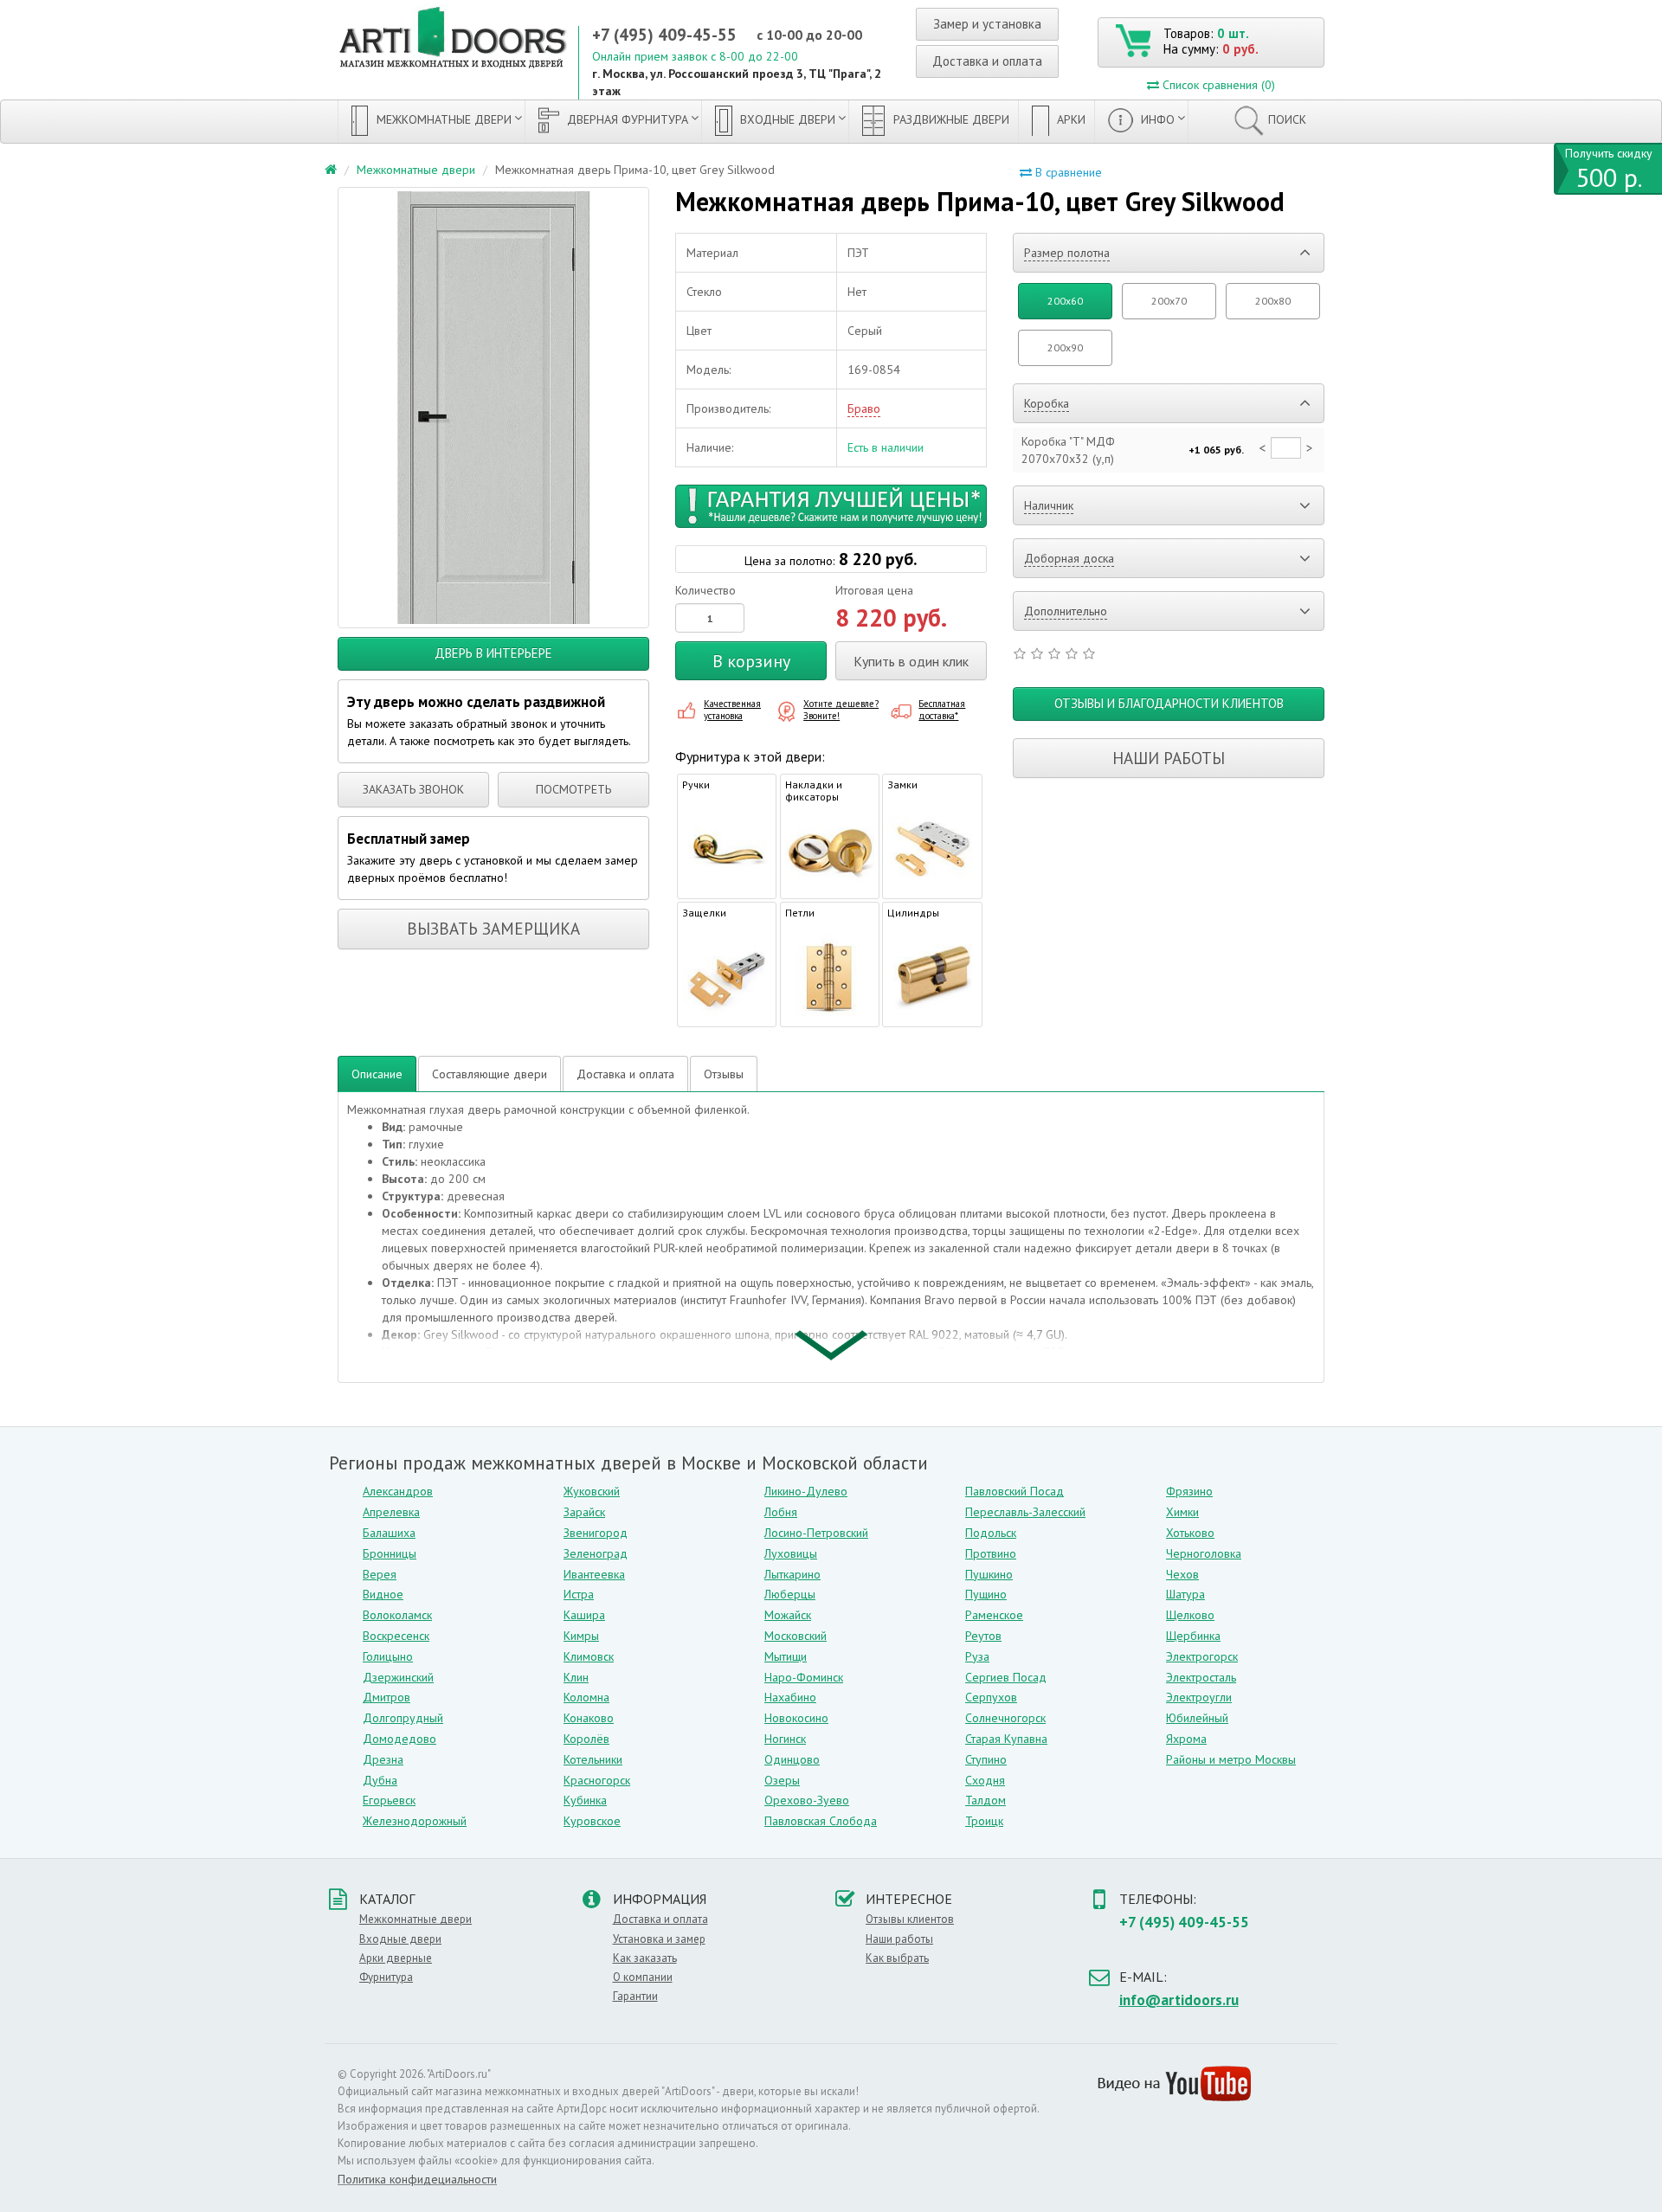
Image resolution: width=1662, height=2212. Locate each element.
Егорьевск (389, 1800)
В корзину (751, 661)
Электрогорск (1202, 1656)
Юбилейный (1197, 1718)
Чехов (1182, 1574)
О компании (643, 1977)
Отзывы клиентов (910, 1919)
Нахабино (790, 1697)
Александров (398, 1491)
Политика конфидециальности (417, 2179)
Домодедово (399, 1739)
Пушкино (989, 1574)
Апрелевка (391, 1512)
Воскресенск (396, 1636)
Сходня (985, 1780)
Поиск (1287, 119)
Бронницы (390, 1553)
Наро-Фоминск (804, 1677)
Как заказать (645, 1958)
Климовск (589, 1656)
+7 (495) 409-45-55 (664, 35)
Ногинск (785, 1739)
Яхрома (1186, 1739)
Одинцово (792, 1759)
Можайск (788, 1615)
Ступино (986, 1759)
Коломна (586, 1697)
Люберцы (790, 1594)
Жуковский (592, 1491)
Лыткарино (792, 1574)
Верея (380, 1574)
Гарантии (635, 1996)
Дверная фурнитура (626, 119)
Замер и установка (987, 24)
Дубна (380, 1780)
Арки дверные (396, 1958)
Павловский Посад (1015, 1491)
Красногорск (597, 1780)
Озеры (782, 1780)
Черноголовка (1204, 1553)
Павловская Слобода (821, 1821)
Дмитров (387, 1697)
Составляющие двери (490, 1074)
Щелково (1190, 1615)
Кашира (584, 1615)
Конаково (589, 1718)
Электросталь (1201, 1677)
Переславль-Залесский (1025, 1512)
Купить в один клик (911, 661)
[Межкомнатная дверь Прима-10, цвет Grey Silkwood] (493, 408)
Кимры (581, 1636)
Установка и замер (659, 1939)
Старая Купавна (1006, 1739)
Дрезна (383, 1759)
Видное (383, 1594)
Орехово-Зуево (807, 1800)
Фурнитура (386, 1977)
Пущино (986, 1594)
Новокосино (796, 1718)
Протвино (991, 1553)
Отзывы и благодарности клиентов (1169, 703)
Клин (576, 1677)
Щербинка (1193, 1636)
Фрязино (1189, 1491)
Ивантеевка (594, 1574)
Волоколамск (397, 1615)
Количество (705, 590)
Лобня (781, 1512)
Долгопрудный (403, 1718)
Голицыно (388, 1656)
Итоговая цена (874, 590)
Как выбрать (897, 1958)
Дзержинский (398, 1677)
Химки (1182, 1512)
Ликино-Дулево (806, 1491)
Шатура (1185, 1594)
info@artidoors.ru (1179, 2000)
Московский (796, 1636)
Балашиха (389, 1533)
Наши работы (1169, 758)
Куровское (592, 1821)
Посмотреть (573, 789)
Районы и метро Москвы (1231, 1759)
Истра (579, 1594)
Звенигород (596, 1533)
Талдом (986, 1800)
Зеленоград (596, 1553)
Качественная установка (732, 710)
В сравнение (1067, 172)
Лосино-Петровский (816, 1533)
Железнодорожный (415, 1821)
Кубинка (585, 1800)
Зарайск (584, 1512)
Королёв (586, 1739)
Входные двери (786, 119)
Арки (1069, 119)
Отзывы (724, 1074)
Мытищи (786, 1656)
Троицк (984, 1821)
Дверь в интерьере (493, 653)
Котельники (593, 1759)
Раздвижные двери (950, 119)
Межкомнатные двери (442, 119)
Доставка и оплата (987, 61)
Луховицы (791, 1553)
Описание (377, 1074)
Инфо (1156, 119)
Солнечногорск (1005, 1718)
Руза (977, 1656)
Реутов (983, 1636)
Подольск (991, 1533)
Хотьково (1190, 1533)
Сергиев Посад (1006, 1677)
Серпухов (991, 1697)
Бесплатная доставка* (942, 710)
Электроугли (1199, 1697)
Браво (864, 408)
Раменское (994, 1615)
